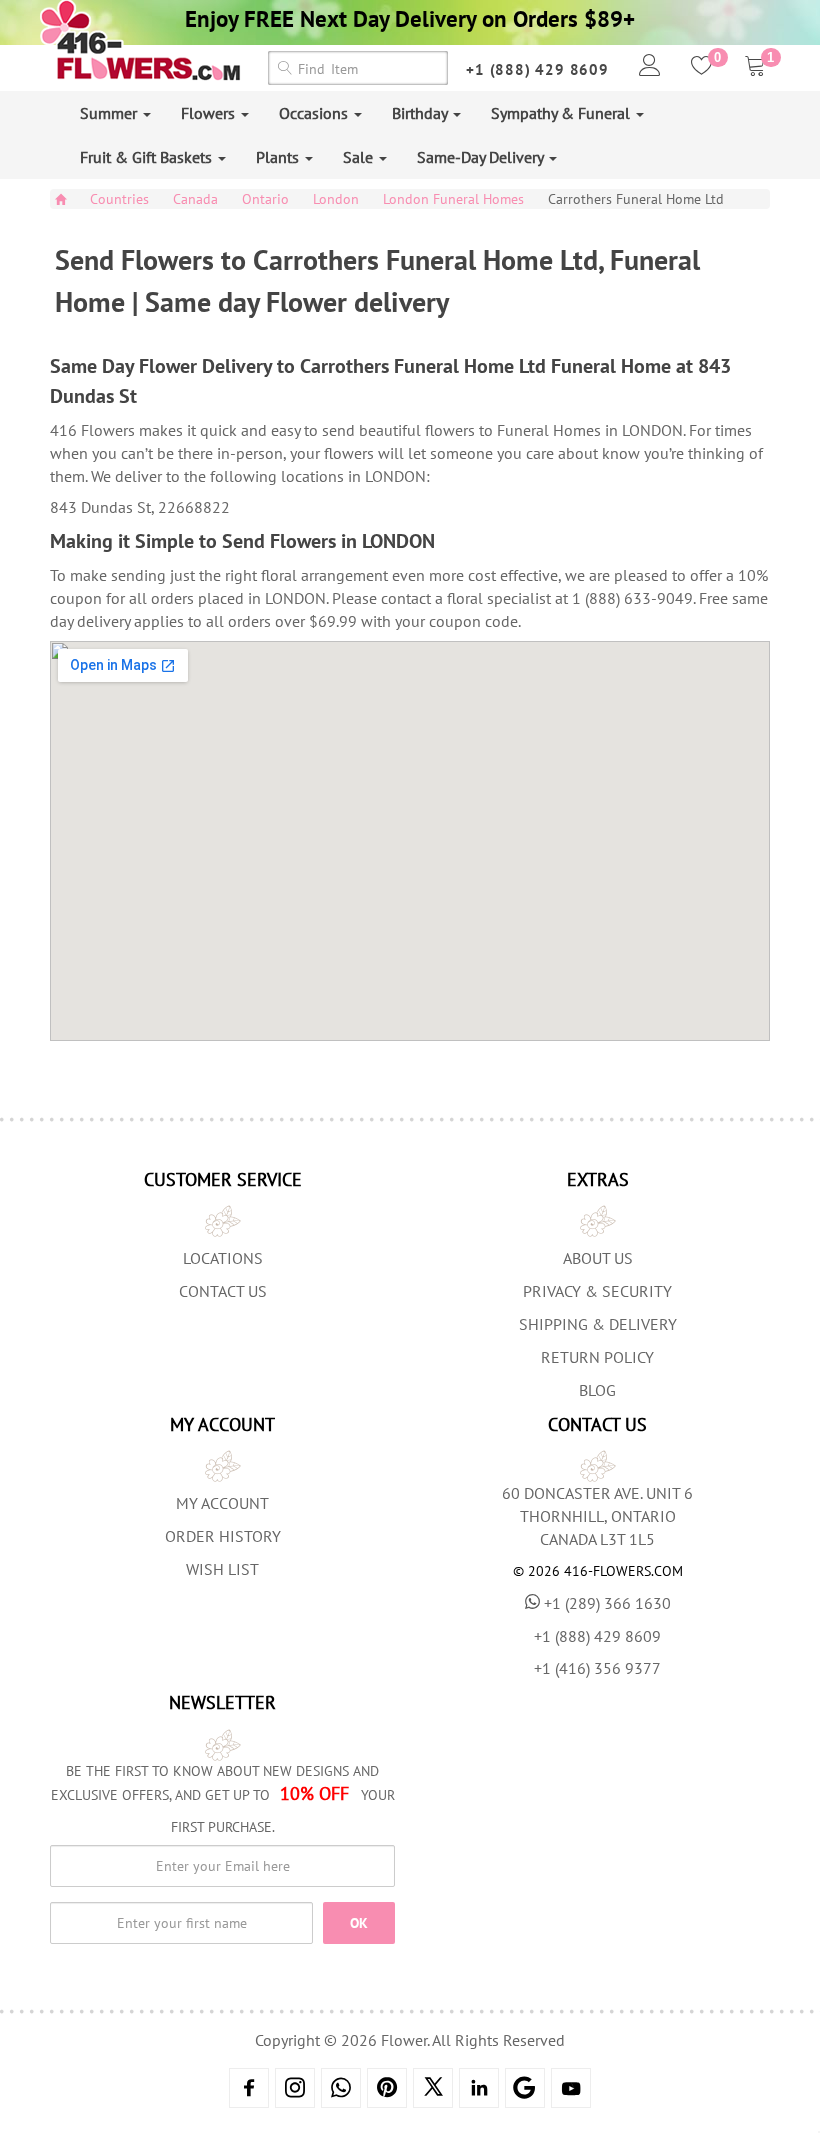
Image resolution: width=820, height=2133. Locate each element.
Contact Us (223, 1291)
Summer (110, 113)
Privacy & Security (597, 1291)
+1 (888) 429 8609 (537, 69)
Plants (279, 157)
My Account (222, 1503)
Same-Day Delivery (482, 157)
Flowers (210, 113)
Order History (223, 1536)
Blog (597, 1390)
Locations (223, 1258)
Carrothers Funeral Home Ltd (636, 199)
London (336, 199)
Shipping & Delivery (598, 1324)
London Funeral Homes (453, 199)
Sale (360, 157)
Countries (119, 199)
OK (359, 1923)
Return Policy (597, 1357)
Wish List (222, 1569)
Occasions (315, 113)
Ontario (265, 199)
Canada (195, 199)
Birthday (421, 113)
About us (598, 1258)
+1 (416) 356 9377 (597, 1668)
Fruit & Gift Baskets (148, 157)
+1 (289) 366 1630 (607, 1603)
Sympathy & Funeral (562, 113)
